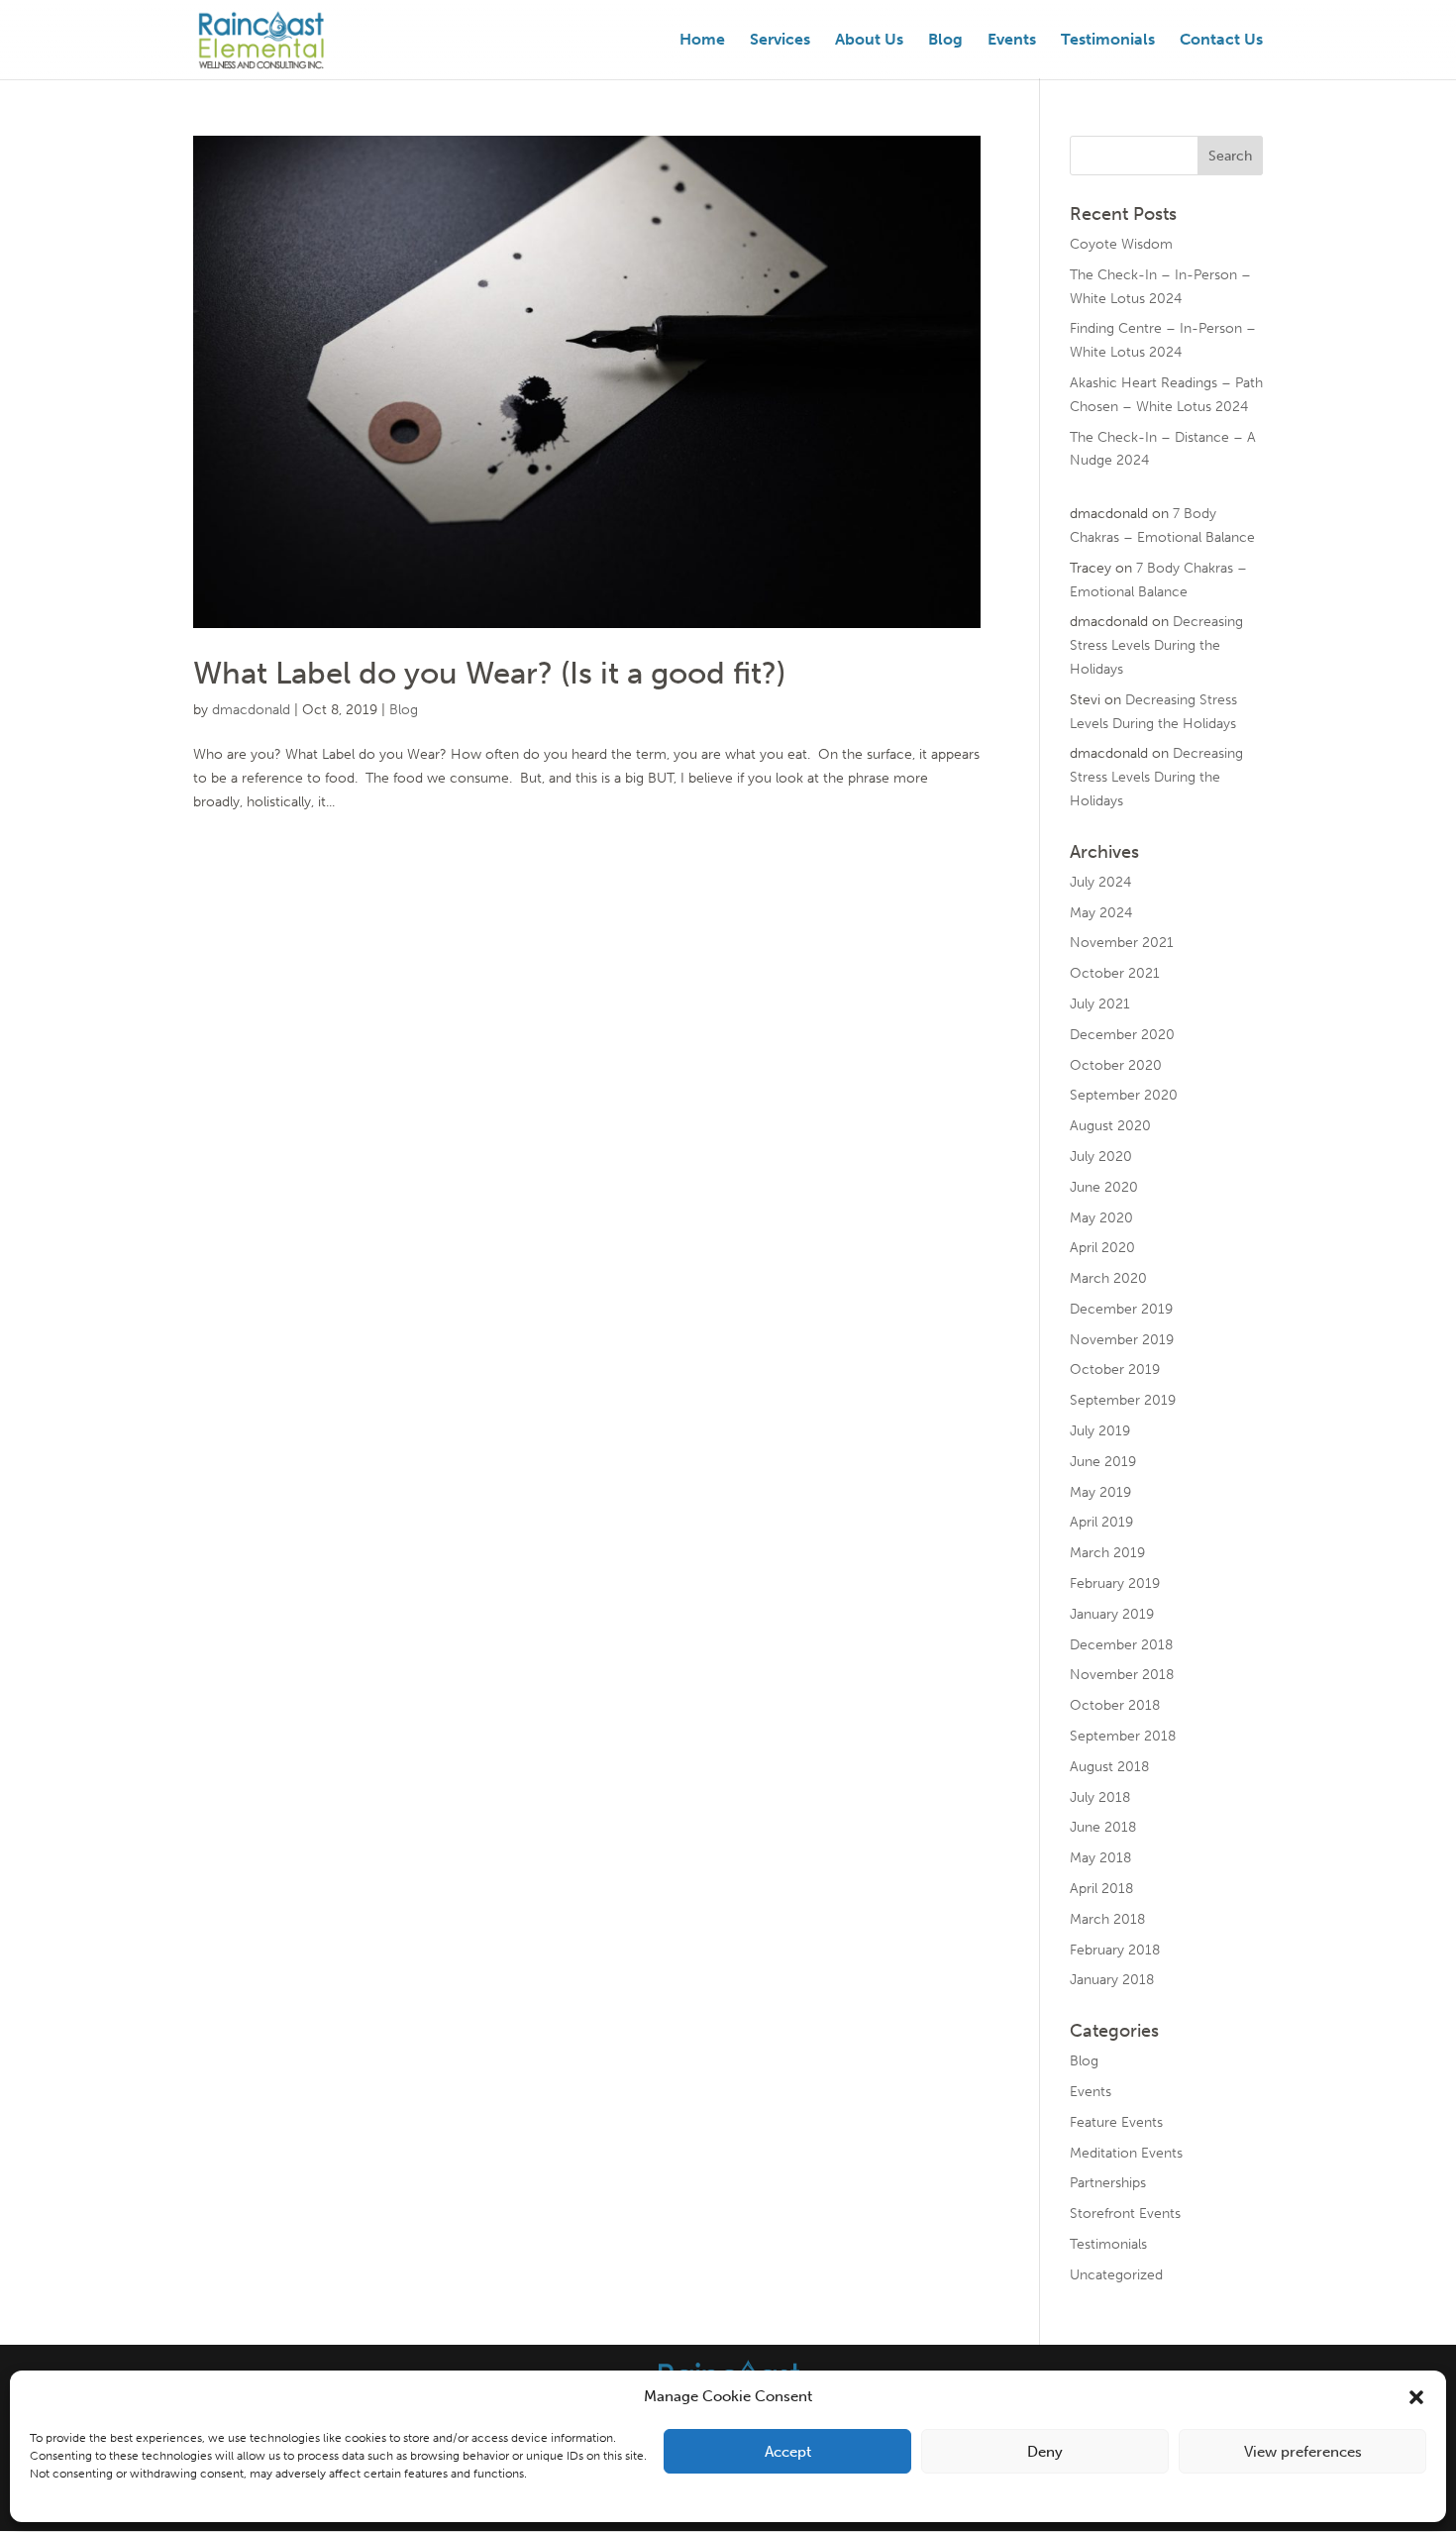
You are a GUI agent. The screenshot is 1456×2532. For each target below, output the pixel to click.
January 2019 (1112, 1614)
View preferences (1303, 2452)
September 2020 (1124, 1095)
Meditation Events (1126, 2153)
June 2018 (1103, 1827)
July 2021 (1100, 1004)
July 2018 (1100, 1797)
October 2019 (1115, 1370)
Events (1012, 41)
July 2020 (1101, 1157)
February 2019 (1115, 1583)
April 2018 (1101, 1889)
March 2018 (1107, 1919)
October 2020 (1116, 1065)
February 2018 (1115, 1950)
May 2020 (1101, 1218)
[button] (1416, 2397)
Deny (1045, 2452)
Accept (788, 2452)
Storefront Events (1125, 2214)
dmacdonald (251, 710)
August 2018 (1109, 1767)
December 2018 (1121, 1645)
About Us (869, 41)
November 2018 (1122, 1675)
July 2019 (1100, 1431)
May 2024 (1101, 913)
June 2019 (1103, 1462)
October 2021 (1115, 973)
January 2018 (1112, 1980)
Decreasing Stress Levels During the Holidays (1156, 645)
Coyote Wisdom (1121, 244)
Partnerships (1108, 2183)
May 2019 (1100, 1492)
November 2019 (1122, 1340)
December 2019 (1121, 1309)
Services (780, 41)
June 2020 (1104, 1187)
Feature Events (1116, 2122)
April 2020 (1102, 1248)
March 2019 (1107, 1553)
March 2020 (1108, 1278)
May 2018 (1100, 1858)
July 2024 (1100, 882)
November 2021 (1122, 943)
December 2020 (1122, 1035)
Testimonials (1108, 41)
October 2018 (1115, 1705)
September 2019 (1123, 1400)
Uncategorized (1116, 2275)
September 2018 (1123, 1736)
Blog (945, 41)
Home (702, 41)
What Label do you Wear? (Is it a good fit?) (489, 673)
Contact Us (1221, 41)
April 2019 (1101, 1522)
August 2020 (1110, 1126)
